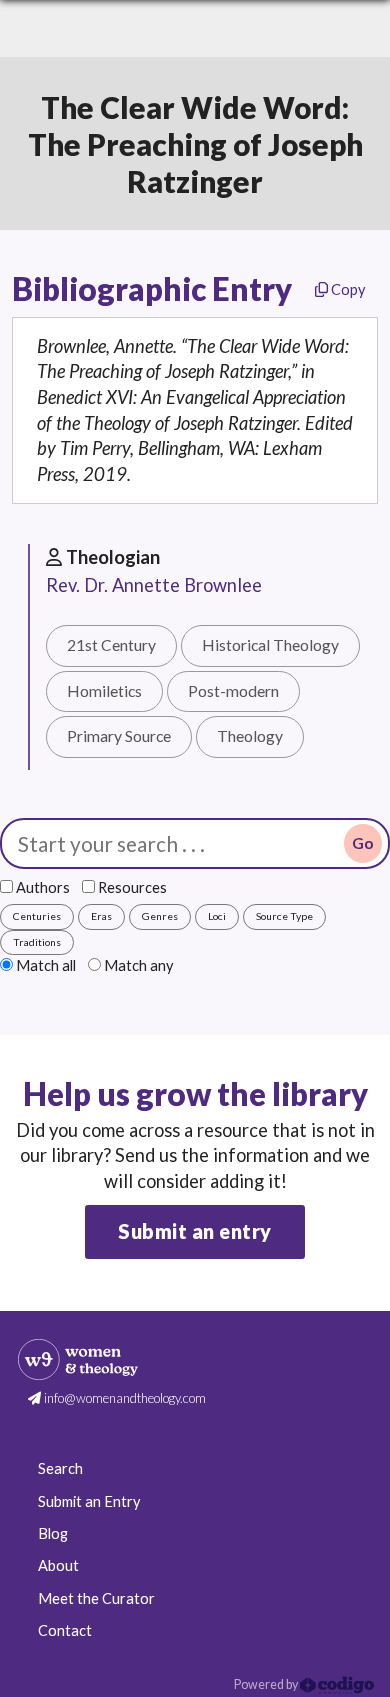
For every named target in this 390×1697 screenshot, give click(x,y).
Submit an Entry (89, 1501)
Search (60, 1468)
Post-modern (233, 691)
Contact (65, 1630)
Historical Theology (270, 645)
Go (363, 843)
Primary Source (119, 736)
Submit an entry (195, 1231)
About (58, 1565)
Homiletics (104, 691)
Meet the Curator (96, 1598)
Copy (346, 289)
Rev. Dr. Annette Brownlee (154, 585)
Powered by (267, 1684)
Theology (250, 736)
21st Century (111, 645)
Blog (53, 1533)
